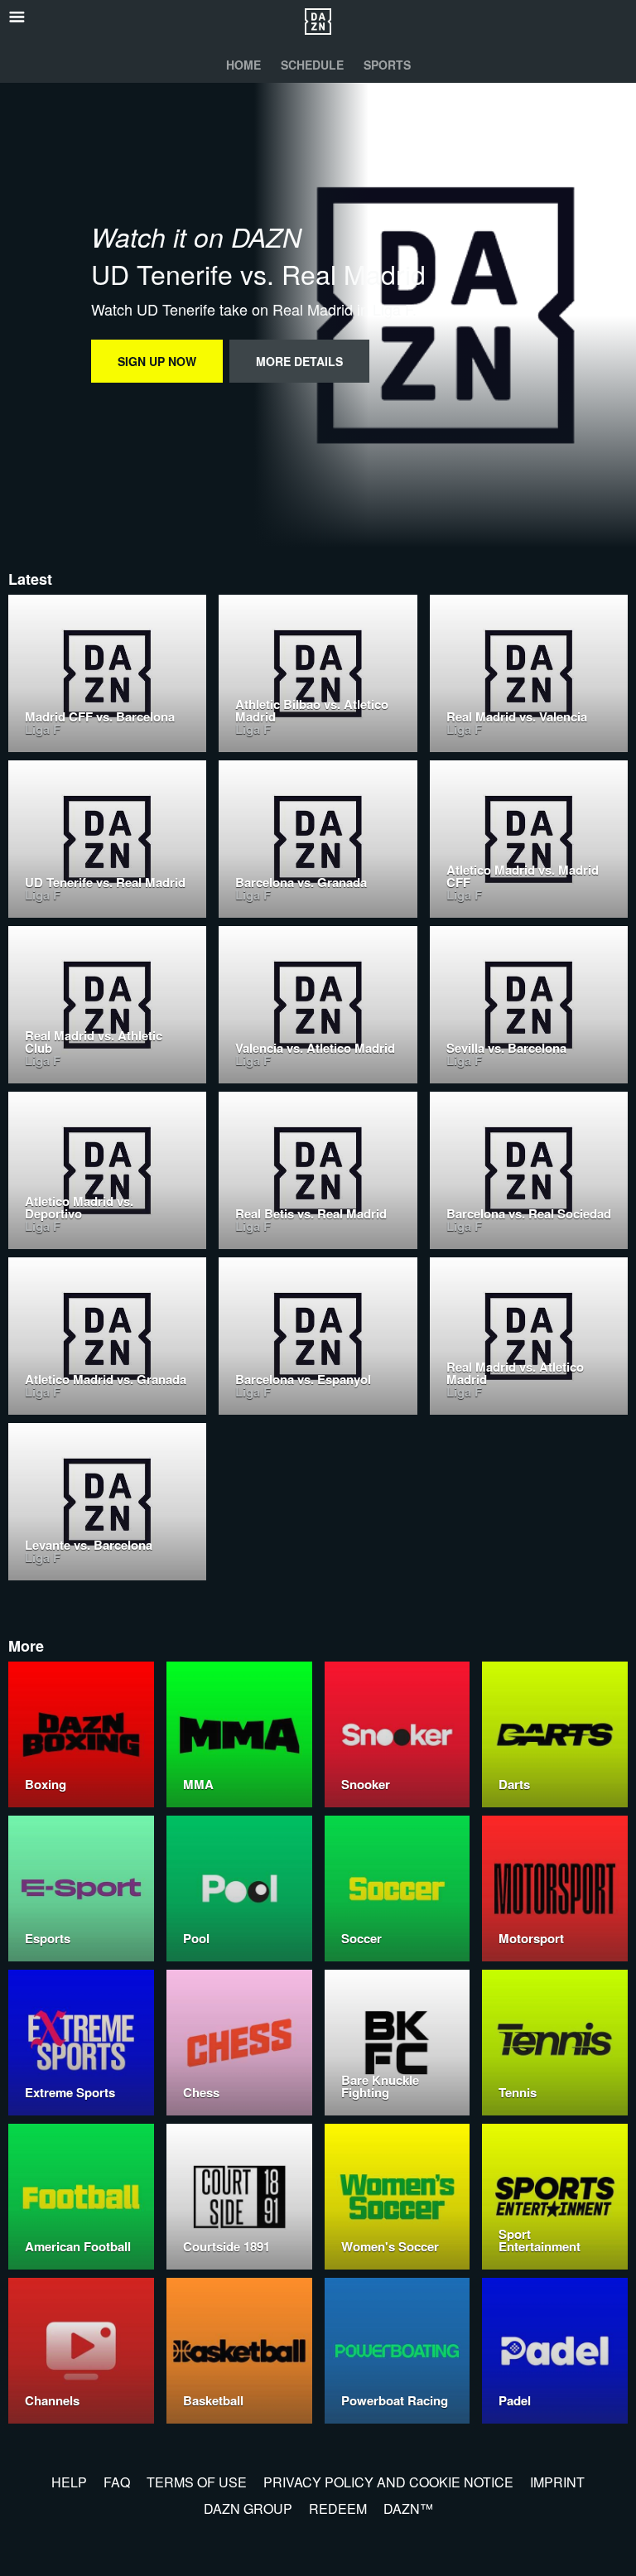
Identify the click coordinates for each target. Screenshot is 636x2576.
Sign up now (157, 361)
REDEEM (338, 2508)
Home (243, 65)
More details (299, 361)
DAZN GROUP (248, 2508)
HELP (69, 2482)
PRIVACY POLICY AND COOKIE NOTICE (388, 2482)
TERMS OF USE (197, 2482)
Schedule (312, 65)
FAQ (117, 2482)
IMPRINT (557, 2482)
